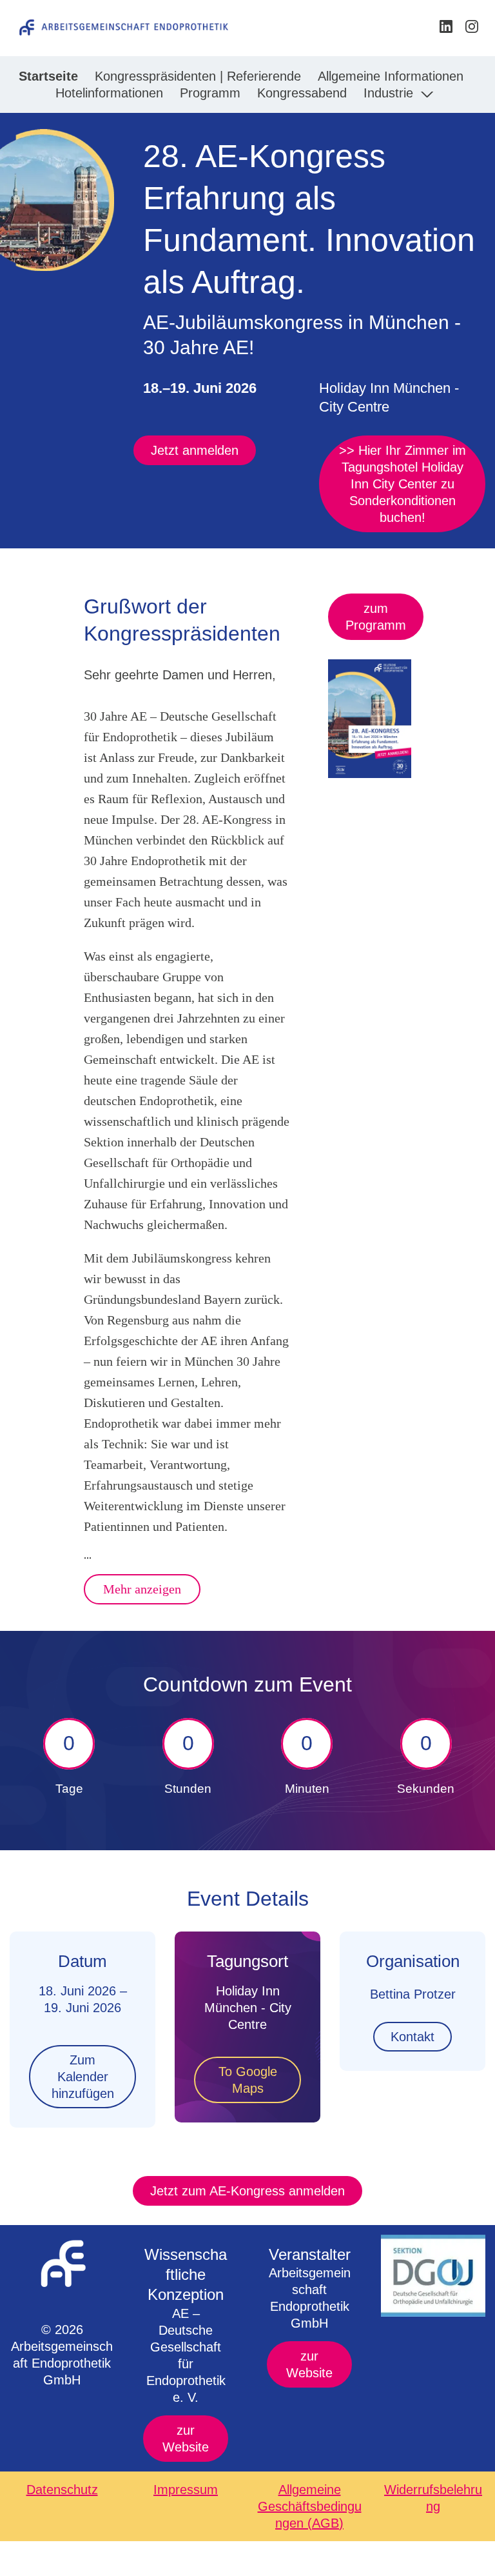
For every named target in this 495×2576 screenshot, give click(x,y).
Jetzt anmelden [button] (195, 450)
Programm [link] (210, 93)
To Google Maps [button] (248, 2080)
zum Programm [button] (376, 617)
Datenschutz (62, 2490)
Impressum (186, 2490)
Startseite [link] (48, 76)
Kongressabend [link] (302, 93)
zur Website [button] (186, 2439)
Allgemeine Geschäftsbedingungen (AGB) (310, 2506)
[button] (447, 31)
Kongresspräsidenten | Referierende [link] (198, 76)
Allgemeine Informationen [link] (391, 76)
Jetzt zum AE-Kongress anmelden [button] (247, 2191)
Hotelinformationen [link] (109, 93)
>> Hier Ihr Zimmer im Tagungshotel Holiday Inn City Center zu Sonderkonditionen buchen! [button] (403, 484)
